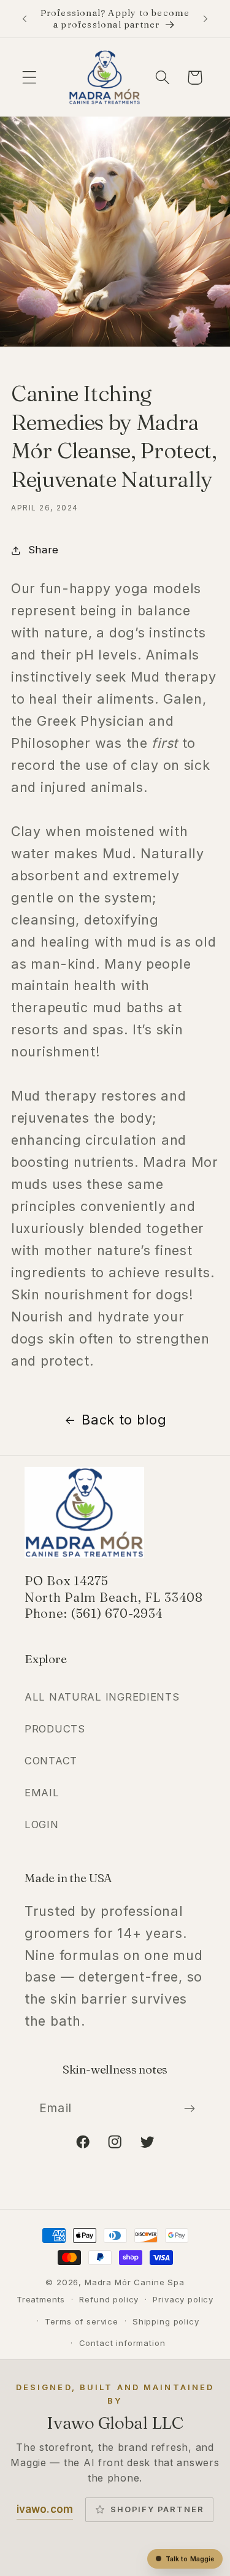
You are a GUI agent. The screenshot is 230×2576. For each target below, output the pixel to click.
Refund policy (109, 2299)
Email (42, 1793)
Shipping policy (166, 2321)
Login (42, 1824)
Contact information (122, 2343)
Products (55, 1729)
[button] (30, 78)
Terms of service (81, 2321)
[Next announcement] (205, 19)
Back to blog (124, 1420)
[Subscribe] (189, 2109)
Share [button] (44, 550)
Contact (51, 1761)
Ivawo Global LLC (115, 2423)
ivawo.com (45, 2509)
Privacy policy (183, 2299)
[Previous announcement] (25, 19)
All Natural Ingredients (102, 1697)
